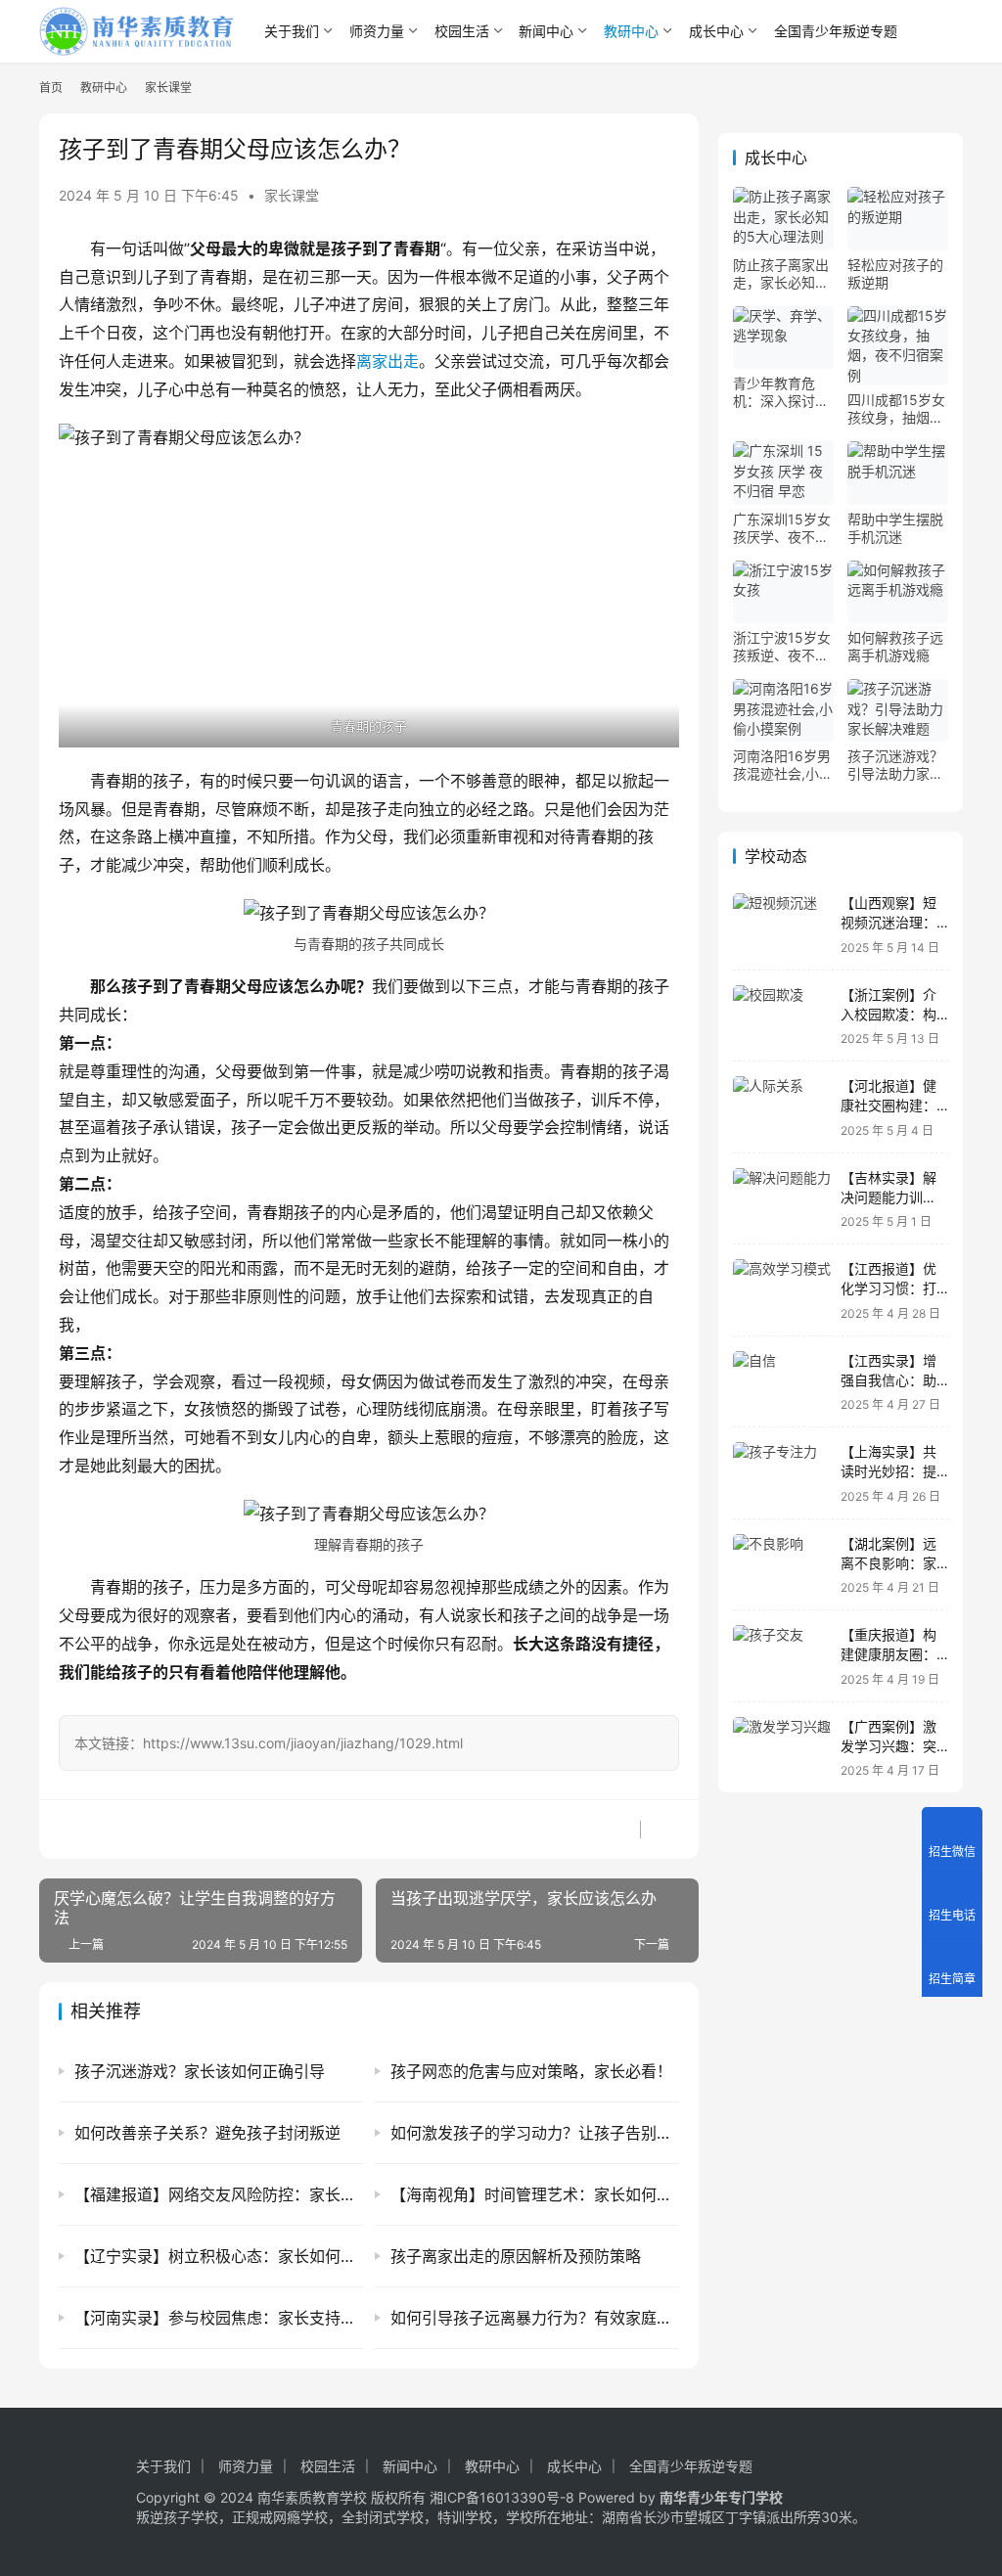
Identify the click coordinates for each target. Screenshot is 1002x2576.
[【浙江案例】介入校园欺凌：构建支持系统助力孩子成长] (782, 1016)
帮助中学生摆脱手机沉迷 (895, 528)
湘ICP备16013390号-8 (502, 2497)
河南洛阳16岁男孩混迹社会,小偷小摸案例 (783, 765)
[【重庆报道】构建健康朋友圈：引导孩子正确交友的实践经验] (782, 1656)
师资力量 (377, 31)
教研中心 (631, 31)
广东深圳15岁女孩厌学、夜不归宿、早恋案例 (782, 528)
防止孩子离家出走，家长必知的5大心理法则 (781, 274)
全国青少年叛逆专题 (836, 31)
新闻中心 (546, 31)
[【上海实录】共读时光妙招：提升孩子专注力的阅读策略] (782, 1473)
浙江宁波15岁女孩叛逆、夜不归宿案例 (782, 647)
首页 (51, 88)
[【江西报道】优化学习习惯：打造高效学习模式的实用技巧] (782, 1290)
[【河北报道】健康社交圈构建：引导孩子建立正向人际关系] (782, 1107)
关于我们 (292, 31)
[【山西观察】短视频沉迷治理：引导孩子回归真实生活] (782, 924)
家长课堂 (292, 195)
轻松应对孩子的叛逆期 (895, 273)
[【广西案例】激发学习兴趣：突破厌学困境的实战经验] (782, 1748)
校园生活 (462, 31)
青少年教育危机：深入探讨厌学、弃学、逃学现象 (781, 392)
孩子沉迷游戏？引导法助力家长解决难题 (895, 765)
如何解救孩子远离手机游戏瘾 (895, 646)
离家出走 (387, 361)
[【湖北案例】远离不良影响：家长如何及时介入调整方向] (782, 1565)
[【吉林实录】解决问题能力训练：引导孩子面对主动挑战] (782, 1199)
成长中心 (716, 31)
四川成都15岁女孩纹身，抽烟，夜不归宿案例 (896, 409)
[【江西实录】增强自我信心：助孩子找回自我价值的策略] (782, 1382)
